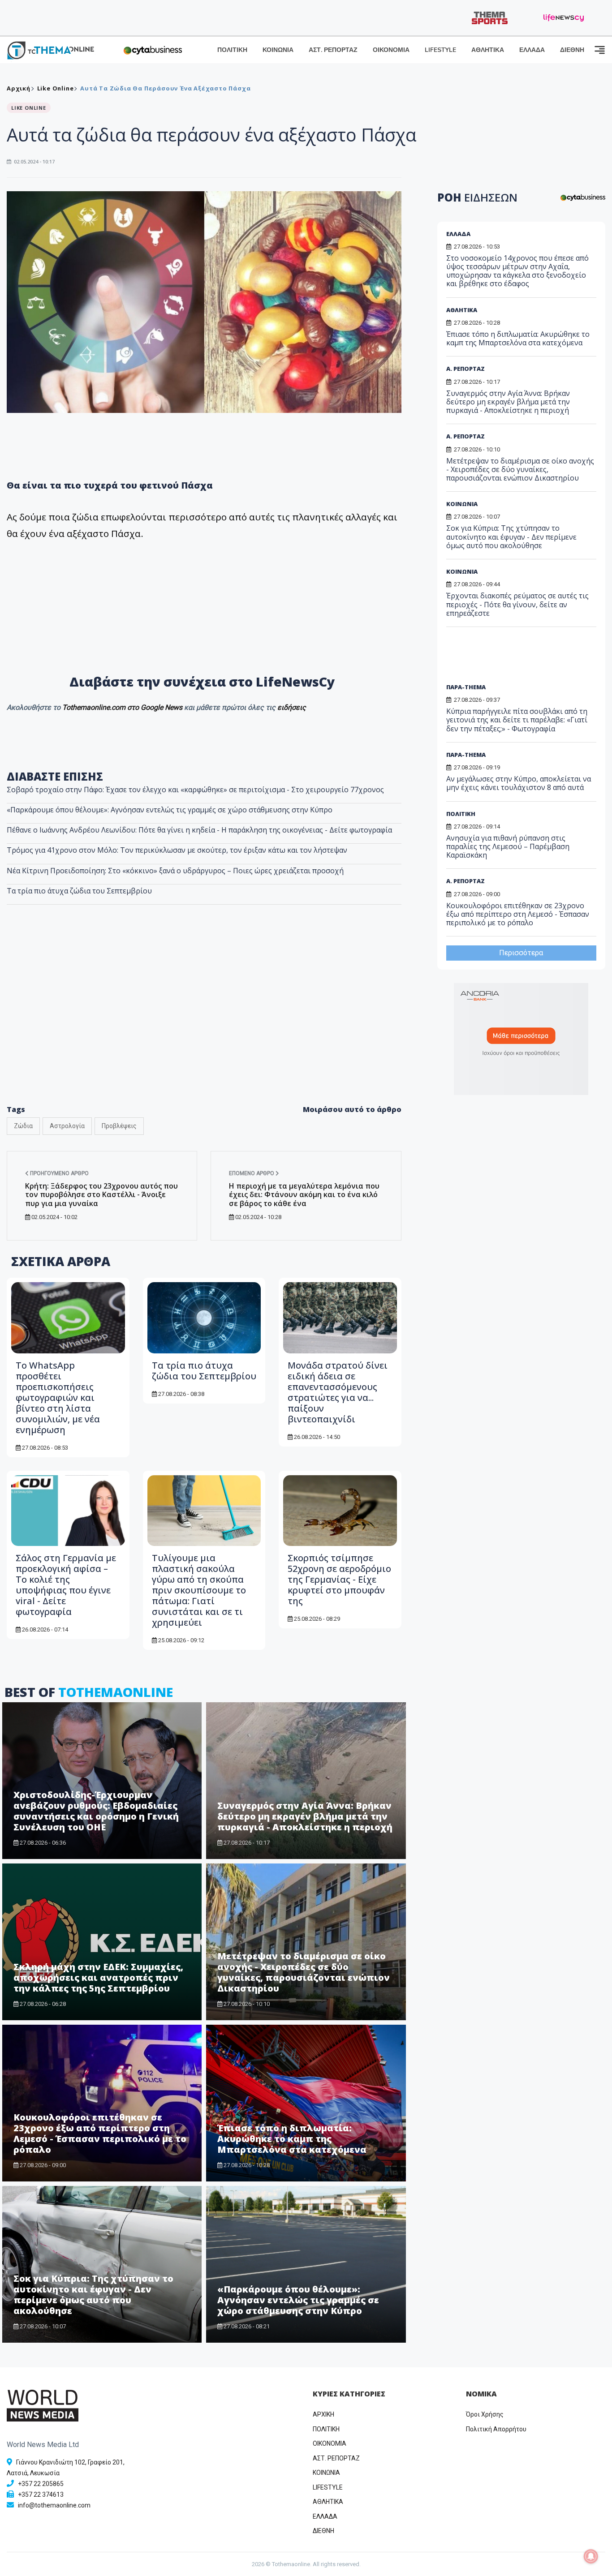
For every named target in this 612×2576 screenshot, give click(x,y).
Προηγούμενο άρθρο (59, 1173)
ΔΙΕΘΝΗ (572, 50)
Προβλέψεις (119, 1126)
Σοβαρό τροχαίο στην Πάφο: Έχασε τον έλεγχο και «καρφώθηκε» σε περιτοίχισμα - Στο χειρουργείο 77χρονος (195, 790)
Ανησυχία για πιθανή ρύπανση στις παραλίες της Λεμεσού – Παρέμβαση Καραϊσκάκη (508, 846)
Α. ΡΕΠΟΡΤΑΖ (465, 369)
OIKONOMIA (330, 2443)
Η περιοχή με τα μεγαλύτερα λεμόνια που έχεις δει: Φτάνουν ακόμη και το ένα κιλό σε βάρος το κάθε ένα (304, 1194)
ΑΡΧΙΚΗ (323, 2414)
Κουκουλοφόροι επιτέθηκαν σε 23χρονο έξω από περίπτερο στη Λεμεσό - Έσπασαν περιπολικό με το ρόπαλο (100, 2133)
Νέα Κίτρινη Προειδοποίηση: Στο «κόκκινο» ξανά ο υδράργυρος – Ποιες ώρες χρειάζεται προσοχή (175, 871)
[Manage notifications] (591, 2556)
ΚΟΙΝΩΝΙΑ (278, 50)
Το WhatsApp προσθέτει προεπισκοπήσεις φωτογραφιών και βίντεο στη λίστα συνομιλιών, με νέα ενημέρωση (58, 1397)
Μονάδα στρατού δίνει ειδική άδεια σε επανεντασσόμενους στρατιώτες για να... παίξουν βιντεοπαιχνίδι (338, 1392)
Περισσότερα (521, 953)
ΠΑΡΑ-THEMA (466, 687)
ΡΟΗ (477, 197)
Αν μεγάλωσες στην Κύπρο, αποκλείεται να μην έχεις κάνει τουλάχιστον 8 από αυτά (519, 783)
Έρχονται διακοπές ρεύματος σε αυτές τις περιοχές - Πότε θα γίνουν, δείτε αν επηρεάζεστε (517, 604)
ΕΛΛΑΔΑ (532, 50)
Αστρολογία (67, 1126)
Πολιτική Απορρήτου (496, 2429)
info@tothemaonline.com (54, 2505)
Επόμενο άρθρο (252, 1173)
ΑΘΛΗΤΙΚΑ (488, 50)
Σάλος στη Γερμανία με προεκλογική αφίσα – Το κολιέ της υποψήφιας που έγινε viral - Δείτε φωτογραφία (66, 1585)
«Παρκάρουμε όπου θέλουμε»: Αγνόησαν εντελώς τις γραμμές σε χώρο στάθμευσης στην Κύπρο (170, 810)
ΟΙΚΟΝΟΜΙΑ (391, 50)
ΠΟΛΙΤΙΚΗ (232, 50)
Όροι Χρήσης (485, 2414)
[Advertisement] (204, 1024)
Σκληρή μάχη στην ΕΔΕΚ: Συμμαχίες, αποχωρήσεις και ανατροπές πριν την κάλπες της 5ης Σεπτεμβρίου (98, 1977)
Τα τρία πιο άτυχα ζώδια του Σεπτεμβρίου (79, 891)
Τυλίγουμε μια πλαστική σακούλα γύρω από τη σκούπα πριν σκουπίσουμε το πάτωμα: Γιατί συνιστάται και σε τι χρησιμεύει (199, 1590)
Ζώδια (23, 1126)
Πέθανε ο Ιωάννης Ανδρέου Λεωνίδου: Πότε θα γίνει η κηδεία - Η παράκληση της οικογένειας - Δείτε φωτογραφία (199, 830)
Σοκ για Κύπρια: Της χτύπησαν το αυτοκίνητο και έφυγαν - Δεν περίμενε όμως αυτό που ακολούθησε (93, 2295)
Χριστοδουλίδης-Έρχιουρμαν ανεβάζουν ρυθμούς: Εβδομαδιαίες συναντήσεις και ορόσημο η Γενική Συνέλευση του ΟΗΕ (96, 1811)
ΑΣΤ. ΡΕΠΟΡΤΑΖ (333, 50)
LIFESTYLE (440, 50)
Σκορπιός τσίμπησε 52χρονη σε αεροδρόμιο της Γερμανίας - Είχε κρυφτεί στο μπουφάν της (339, 1579)
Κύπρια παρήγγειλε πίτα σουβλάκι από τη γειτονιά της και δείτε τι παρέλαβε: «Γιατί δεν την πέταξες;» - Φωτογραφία (517, 720)
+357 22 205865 (41, 2484)
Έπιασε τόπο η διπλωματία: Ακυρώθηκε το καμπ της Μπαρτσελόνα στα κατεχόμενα (292, 2139)
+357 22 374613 (41, 2494)
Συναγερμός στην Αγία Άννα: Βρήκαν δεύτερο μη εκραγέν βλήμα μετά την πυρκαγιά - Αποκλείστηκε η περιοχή (305, 1816)
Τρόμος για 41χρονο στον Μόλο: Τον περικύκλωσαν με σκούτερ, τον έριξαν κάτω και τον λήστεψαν (177, 850)
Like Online (56, 88)
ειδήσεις (292, 707)
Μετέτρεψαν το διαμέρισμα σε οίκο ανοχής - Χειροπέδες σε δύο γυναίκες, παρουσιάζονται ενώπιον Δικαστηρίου (304, 1972)
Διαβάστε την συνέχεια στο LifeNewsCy (204, 681)
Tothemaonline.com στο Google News (123, 707)
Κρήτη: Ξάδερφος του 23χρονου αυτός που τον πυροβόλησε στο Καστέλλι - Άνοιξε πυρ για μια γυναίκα (101, 1194)
